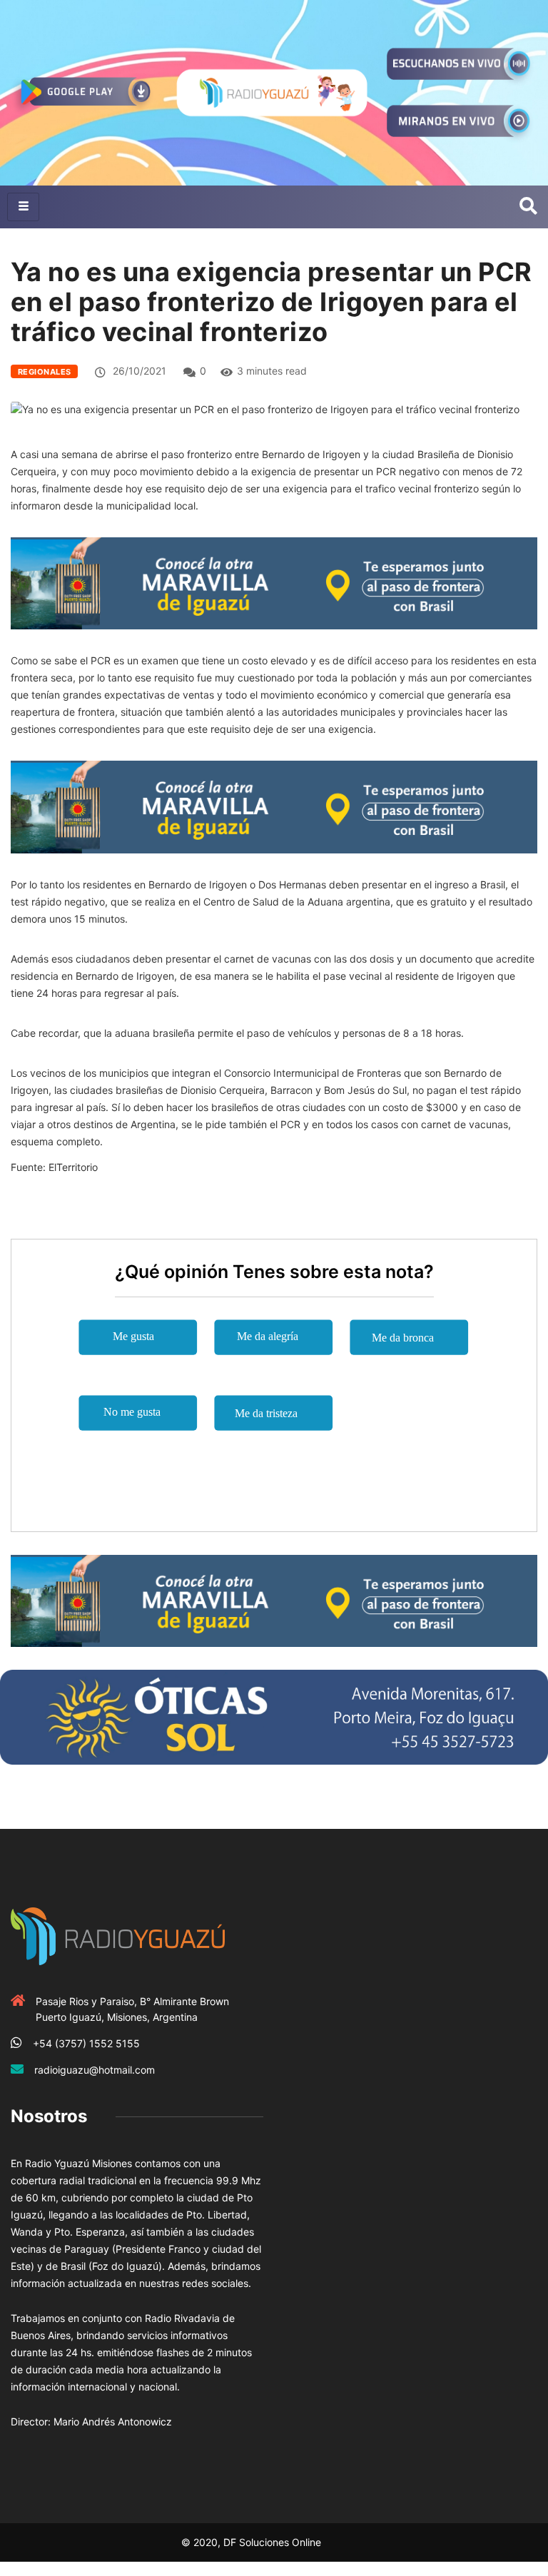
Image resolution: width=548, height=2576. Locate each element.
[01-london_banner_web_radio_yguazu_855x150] (274, 583)
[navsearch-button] (528, 207)
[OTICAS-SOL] (274, 1716)
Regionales (44, 372)
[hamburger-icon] (23, 207)
